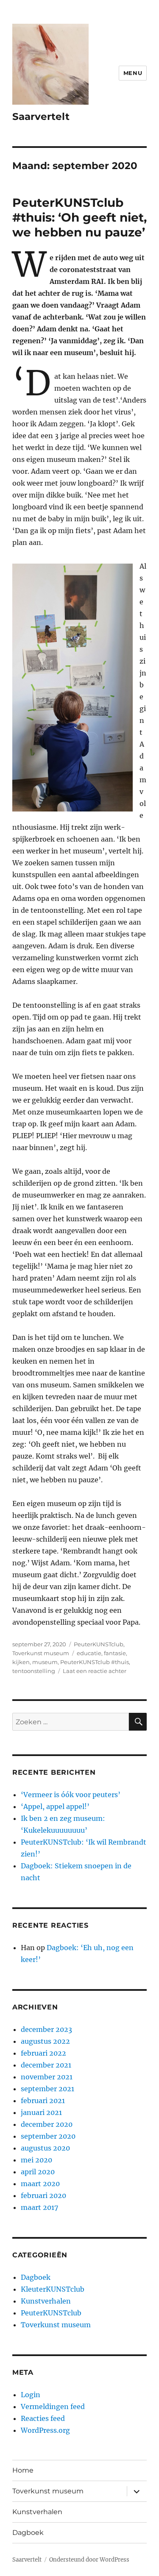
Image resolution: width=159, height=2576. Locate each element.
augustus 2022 (45, 2041)
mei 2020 (36, 2160)
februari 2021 (43, 2101)
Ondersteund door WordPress (89, 2560)
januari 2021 (41, 2112)
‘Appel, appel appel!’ (55, 1806)
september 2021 (47, 2089)
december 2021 (46, 2065)
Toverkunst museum (41, 1653)
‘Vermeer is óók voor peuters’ (71, 1795)
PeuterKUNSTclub (99, 1644)
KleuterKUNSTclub (53, 2289)
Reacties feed (43, 2418)
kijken (21, 1662)
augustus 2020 (45, 2148)
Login (31, 2395)
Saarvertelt (41, 117)
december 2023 (46, 2029)
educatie (89, 1653)
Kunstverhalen (46, 2301)
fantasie (115, 1653)
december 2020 (47, 2124)
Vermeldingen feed (53, 2406)
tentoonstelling (34, 1671)
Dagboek (36, 2277)
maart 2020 (40, 2184)
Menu (133, 73)
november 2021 (47, 2077)
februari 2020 (43, 2195)
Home (23, 2470)
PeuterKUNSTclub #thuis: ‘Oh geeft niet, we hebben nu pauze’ (79, 217)
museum (45, 1662)
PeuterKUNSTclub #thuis (95, 1662)
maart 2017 (39, 2207)
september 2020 (48, 2136)
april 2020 (38, 2172)
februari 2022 (43, 2053)
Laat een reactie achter (95, 1671)
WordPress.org (45, 2430)
